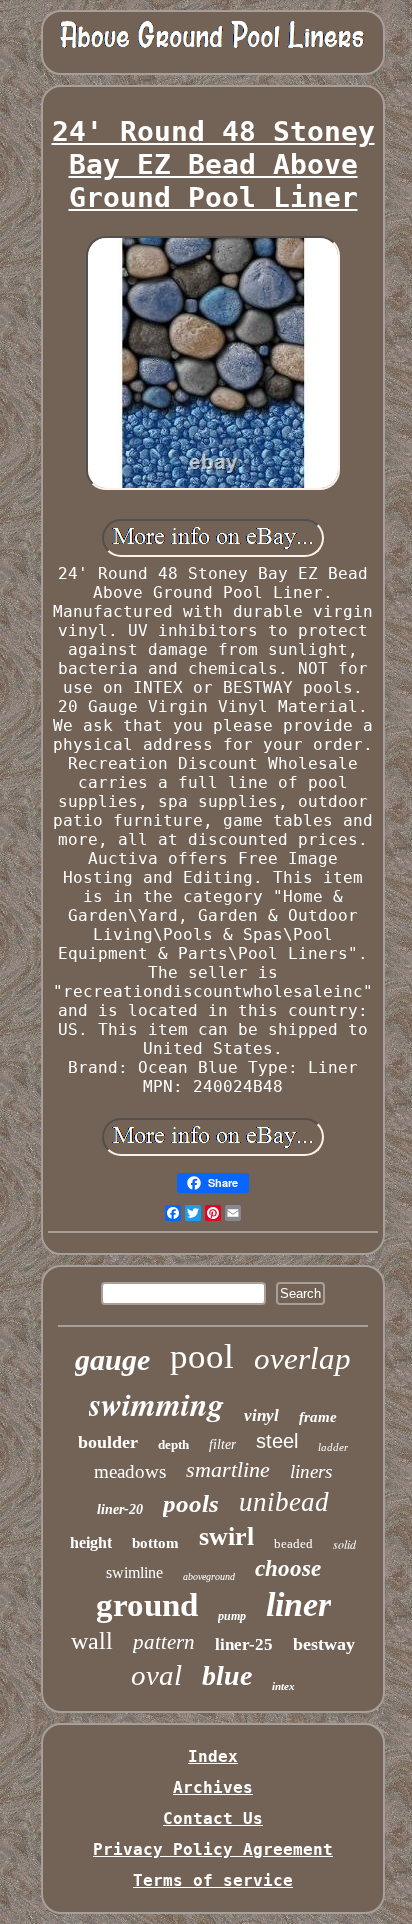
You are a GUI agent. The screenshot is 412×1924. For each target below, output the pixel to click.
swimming (156, 1403)
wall (92, 1641)
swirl (226, 1536)
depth (173, 1444)
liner (298, 1604)
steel (277, 1441)
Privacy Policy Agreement (213, 1849)
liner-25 (244, 1644)
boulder (108, 1442)
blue (227, 1675)
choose (288, 1568)
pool (202, 1356)
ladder (333, 1447)
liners (311, 1471)
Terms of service (213, 1880)
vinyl (261, 1415)
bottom (155, 1543)
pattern (164, 1642)
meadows (130, 1471)
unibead (284, 1502)
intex (283, 1686)
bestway (324, 1644)
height (91, 1542)
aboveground (209, 1576)
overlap (302, 1358)
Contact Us (213, 1818)
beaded (293, 1543)
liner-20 (120, 1509)
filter (222, 1444)
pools (191, 1503)
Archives (213, 1787)
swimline (134, 1572)
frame (318, 1417)
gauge (112, 1359)
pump (232, 1616)
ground (147, 1605)
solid (344, 1544)
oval (156, 1675)
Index (213, 1756)
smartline (228, 1469)
